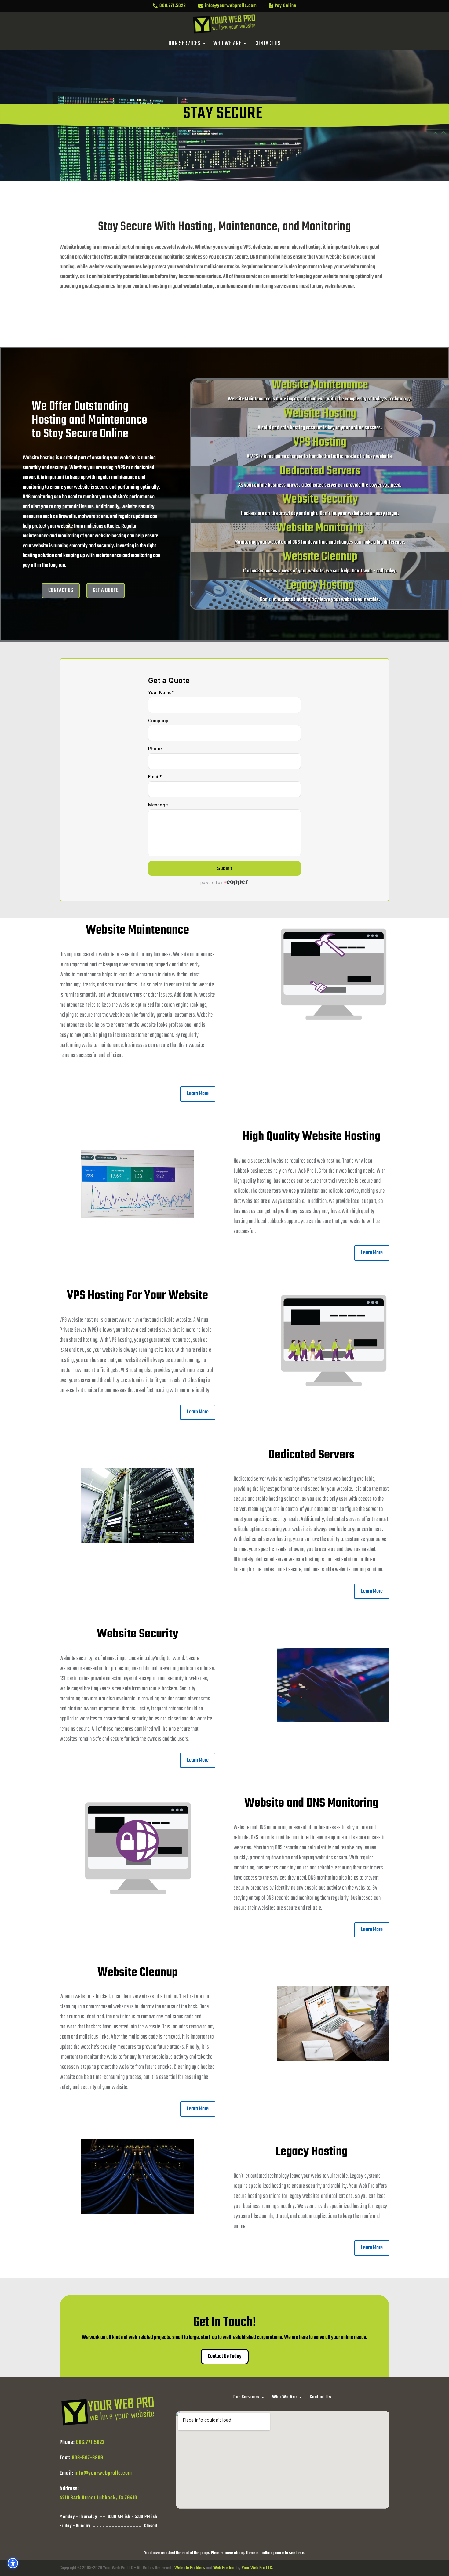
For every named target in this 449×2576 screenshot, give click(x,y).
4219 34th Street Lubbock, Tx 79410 (98, 2498)
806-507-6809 (88, 2458)
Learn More (198, 1094)
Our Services (184, 45)
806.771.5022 (90, 2442)
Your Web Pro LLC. (257, 2568)
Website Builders (190, 2568)
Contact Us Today (225, 2356)
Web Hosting (224, 2568)
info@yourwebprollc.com (103, 2473)
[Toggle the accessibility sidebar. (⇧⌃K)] (13, 2563)
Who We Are (227, 45)
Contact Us (268, 45)
